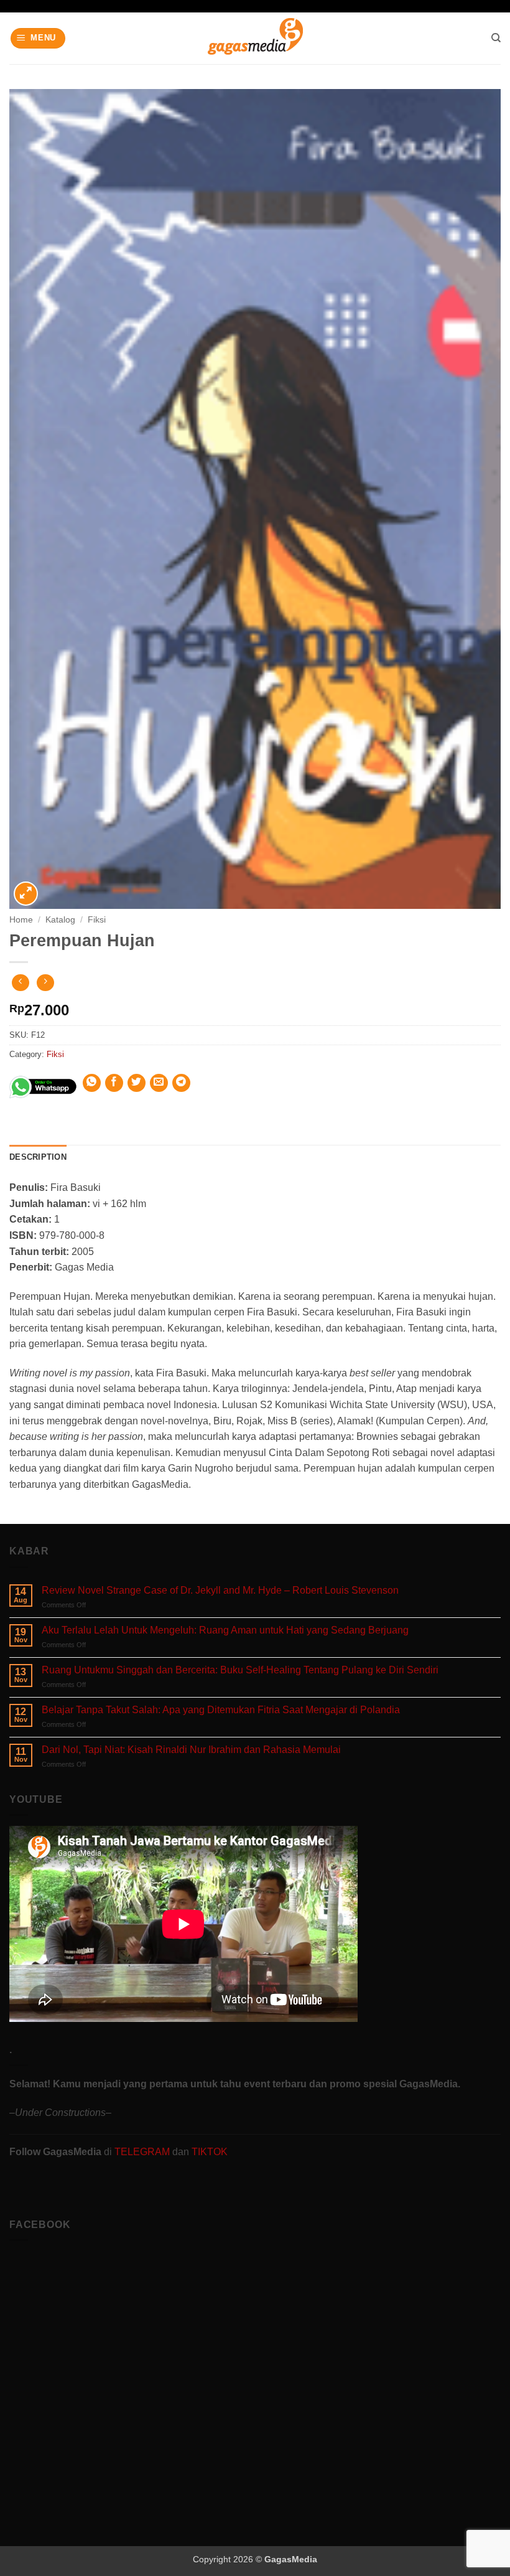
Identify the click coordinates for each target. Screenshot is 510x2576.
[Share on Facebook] (114, 1083)
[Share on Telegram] (181, 1083)
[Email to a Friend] (159, 1083)
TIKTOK (210, 2152)
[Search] (496, 38)
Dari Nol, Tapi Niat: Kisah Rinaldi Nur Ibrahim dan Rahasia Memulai (191, 1750)
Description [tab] (38, 1157)
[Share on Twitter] (137, 1083)
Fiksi (97, 920)
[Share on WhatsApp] (92, 1083)
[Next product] (20, 983)
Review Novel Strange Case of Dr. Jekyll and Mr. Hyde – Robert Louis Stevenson (220, 1590)
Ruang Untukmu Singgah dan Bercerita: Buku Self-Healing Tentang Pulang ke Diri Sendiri (240, 1670)
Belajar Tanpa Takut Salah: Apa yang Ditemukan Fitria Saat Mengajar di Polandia (221, 1710)
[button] (38, 38)
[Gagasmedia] (255, 38)
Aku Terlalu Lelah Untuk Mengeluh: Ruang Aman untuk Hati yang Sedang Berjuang (225, 1630)
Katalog (60, 920)
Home (21, 920)
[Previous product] (45, 983)
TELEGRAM (143, 2152)
